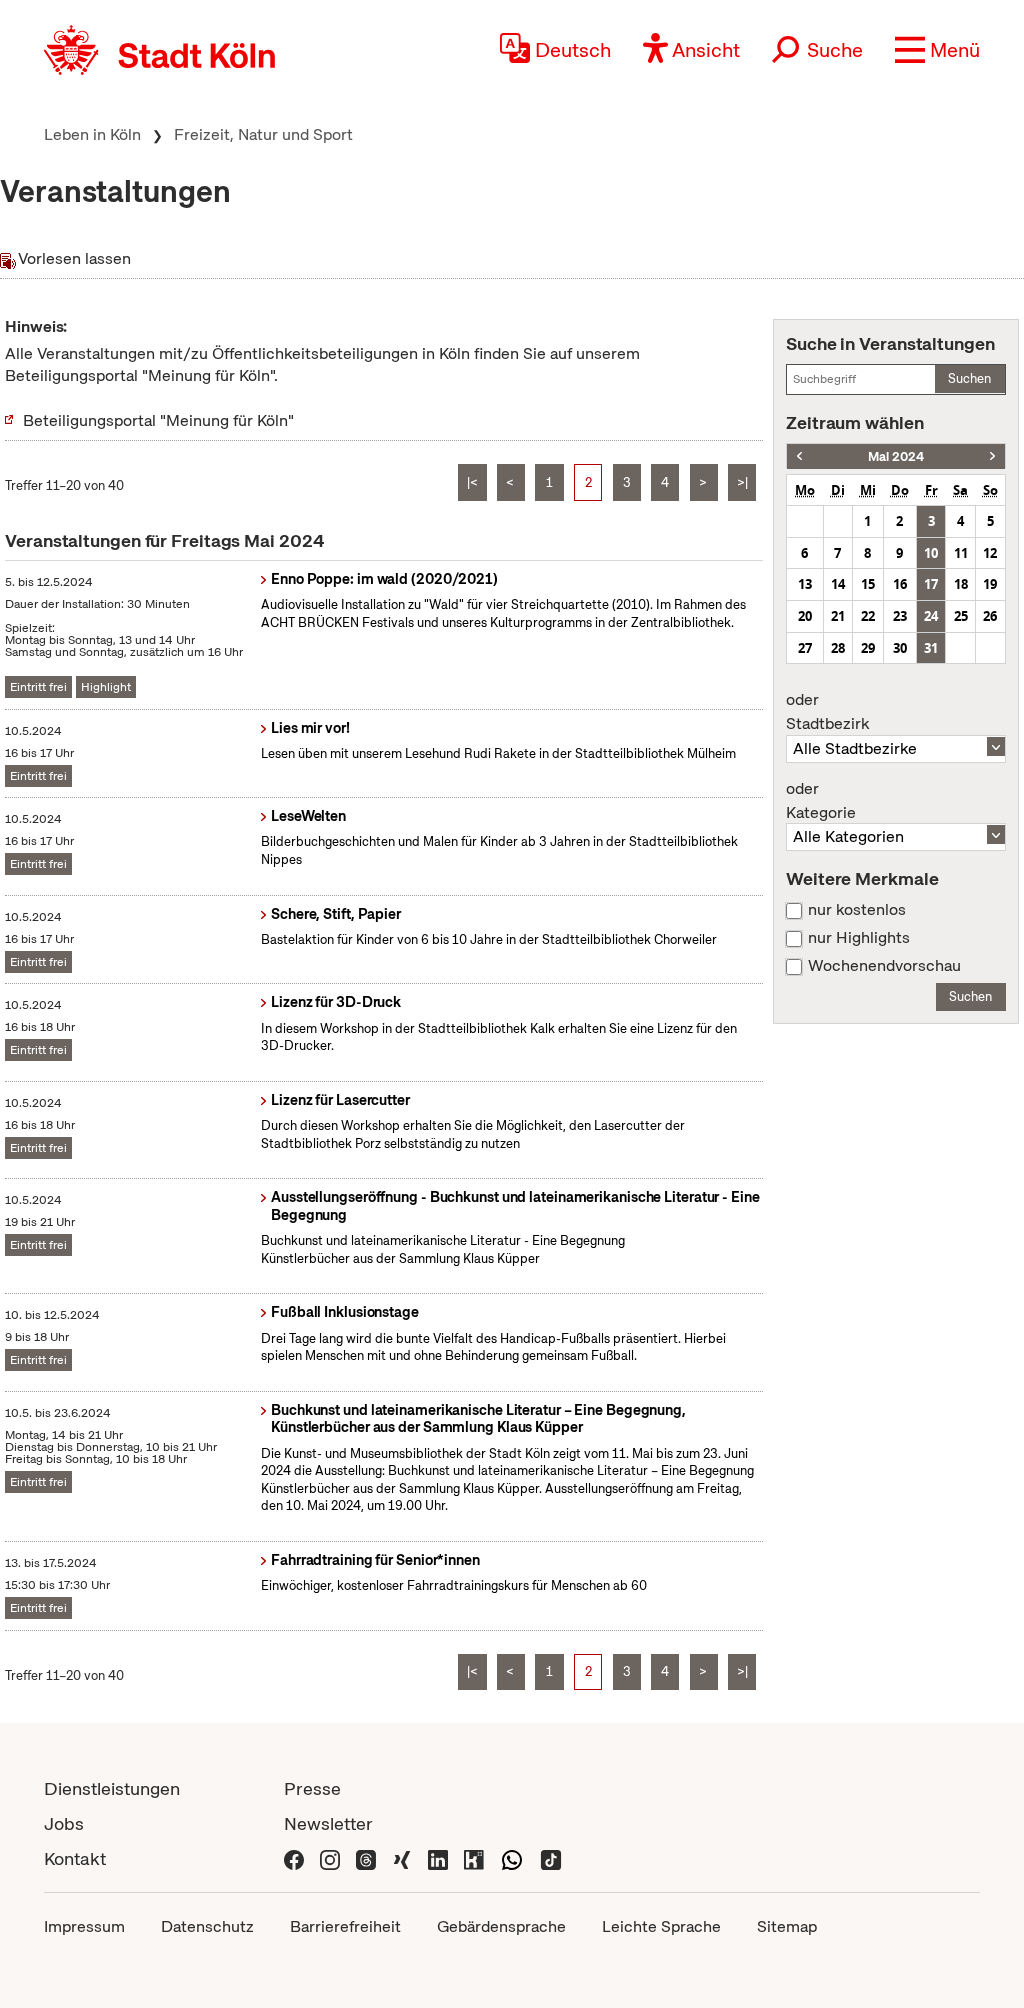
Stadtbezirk (827, 712)
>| (742, 482)
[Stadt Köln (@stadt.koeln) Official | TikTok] (551, 1858)
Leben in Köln (92, 134)
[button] (937, 50)
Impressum (84, 1926)
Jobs (64, 1823)
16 (900, 584)
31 (931, 648)
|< (472, 482)
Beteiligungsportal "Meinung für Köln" (158, 420)
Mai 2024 (896, 456)
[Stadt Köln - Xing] (402, 1858)
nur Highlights (859, 938)
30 (900, 648)
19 (990, 584)
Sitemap (787, 1926)
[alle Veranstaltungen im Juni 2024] (992, 456)
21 (838, 616)
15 (868, 584)
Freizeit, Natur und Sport (263, 134)
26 (990, 616)
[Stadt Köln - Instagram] (330, 1858)
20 (805, 616)
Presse (312, 1788)
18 (961, 584)
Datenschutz (207, 1926)
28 (838, 648)
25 (961, 616)
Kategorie (821, 801)
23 (900, 616)
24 (931, 616)
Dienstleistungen (112, 1788)
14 (838, 584)
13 (805, 584)
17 (931, 584)
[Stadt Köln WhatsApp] (512, 1858)
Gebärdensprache (501, 1926)
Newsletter (328, 1823)
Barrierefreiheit (345, 1926)
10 (931, 553)
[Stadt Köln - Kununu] (474, 1858)
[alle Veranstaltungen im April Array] (799, 456)
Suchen (969, 378)
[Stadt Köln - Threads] (366, 1858)
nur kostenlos (857, 910)
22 (868, 616)
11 (961, 553)
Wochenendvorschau (884, 966)
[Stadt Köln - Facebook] (294, 1858)
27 (805, 648)
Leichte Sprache (661, 1926)
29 (868, 648)
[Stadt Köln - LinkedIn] (438, 1858)
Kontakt (75, 1858)
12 (990, 553)
